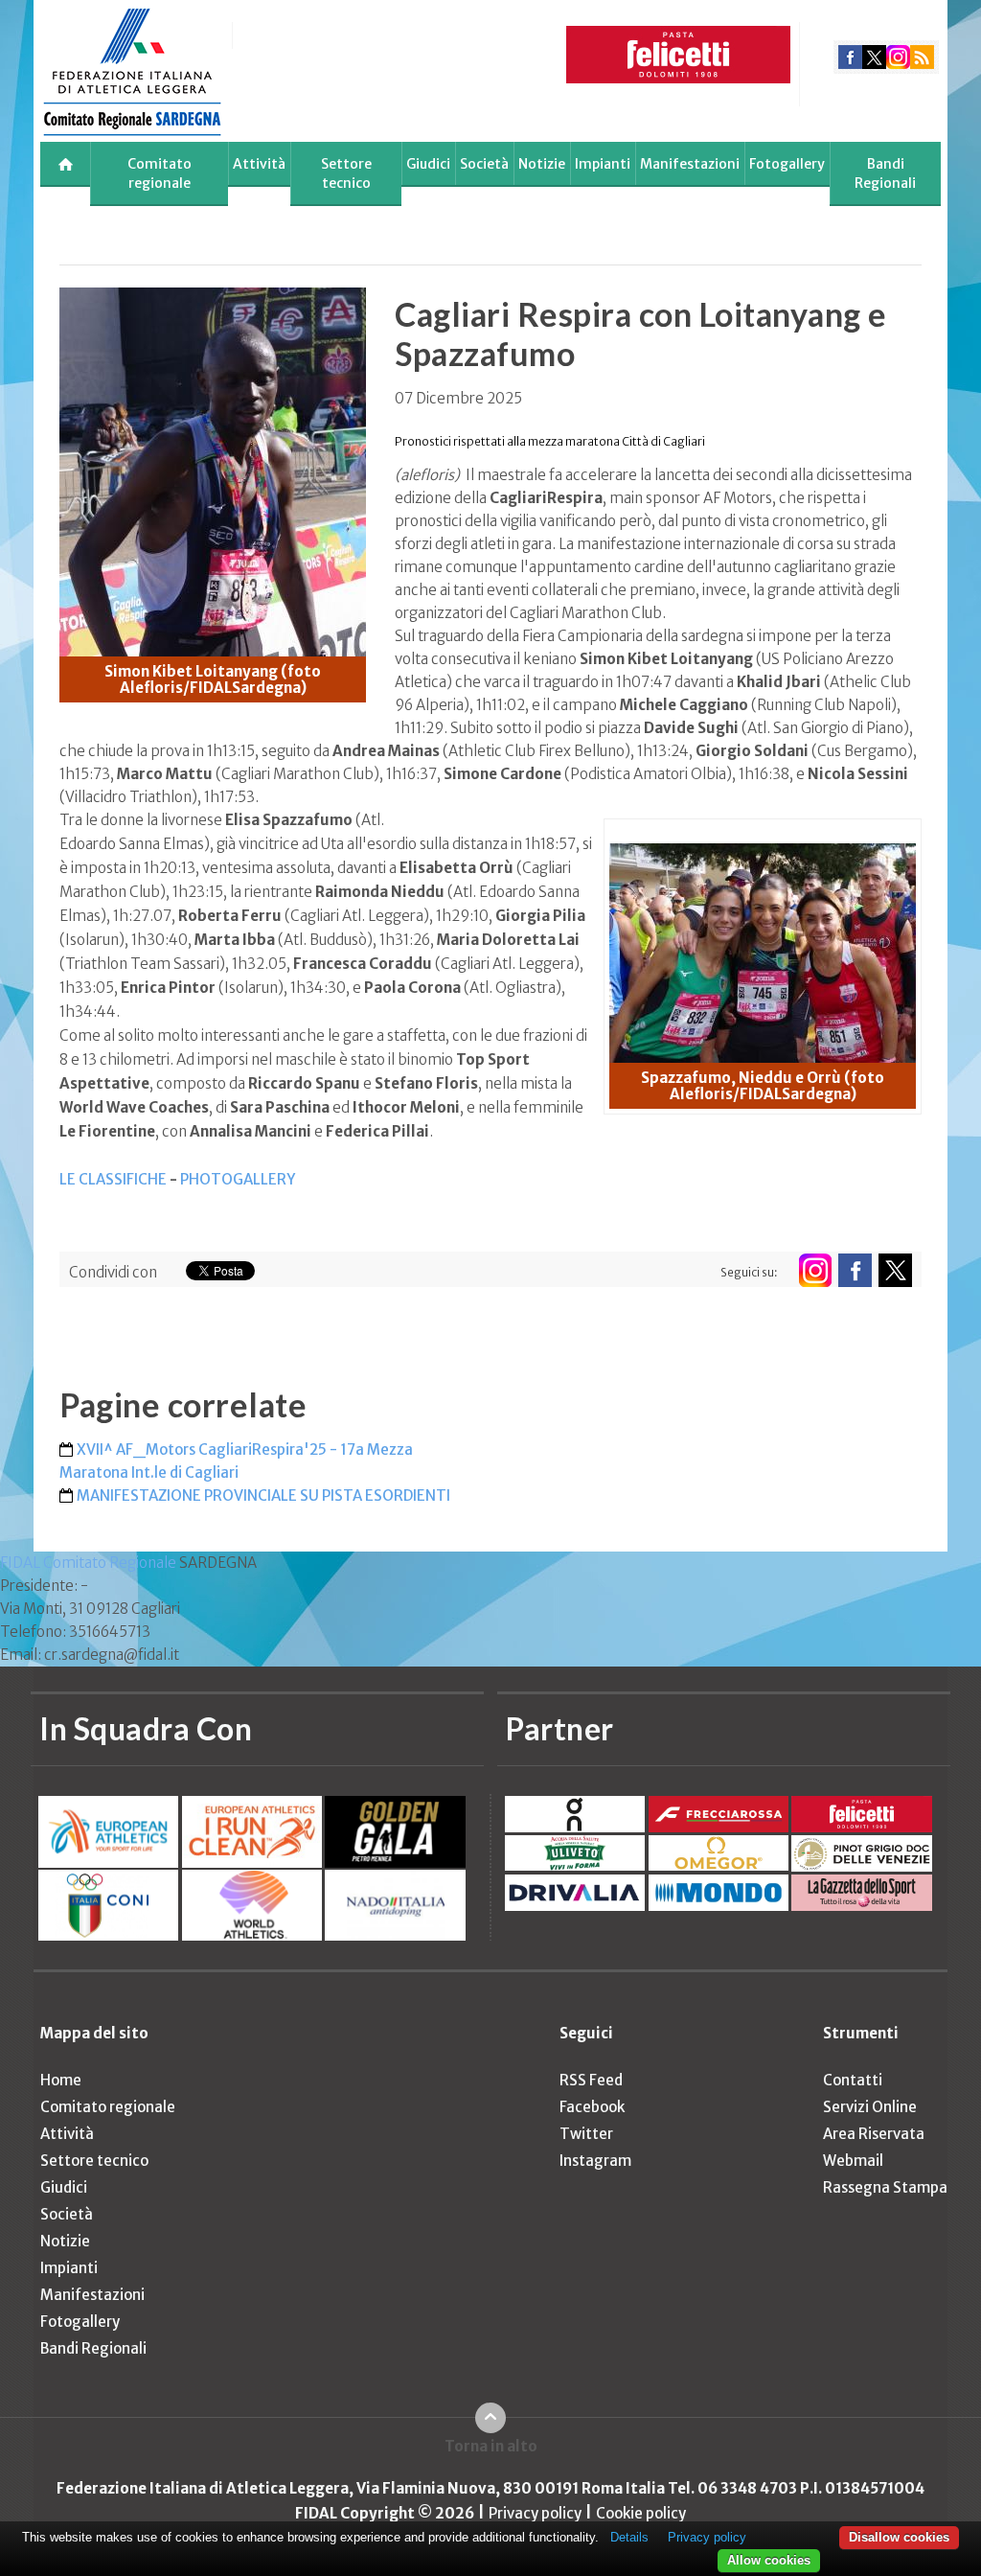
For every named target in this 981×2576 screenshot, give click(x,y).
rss (922, 57)
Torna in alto (491, 2446)
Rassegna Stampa (885, 2187)
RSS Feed (591, 2080)
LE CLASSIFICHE (114, 1179)
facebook (850, 57)
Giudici (428, 164)
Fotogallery (787, 164)
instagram (898, 57)
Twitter (586, 2134)
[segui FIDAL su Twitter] (895, 1270)
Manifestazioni (690, 164)
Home (61, 2080)
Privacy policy (535, 2513)
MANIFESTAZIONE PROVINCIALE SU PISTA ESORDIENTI (263, 1495)
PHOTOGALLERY (238, 1179)
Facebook (592, 2107)
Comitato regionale (160, 173)
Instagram (595, 2161)
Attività (259, 164)
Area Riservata (874, 2134)
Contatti (853, 2080)
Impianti (603, 164)
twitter (874, 57)
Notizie (542, 164)
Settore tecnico (346, 173)
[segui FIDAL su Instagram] (815, 1270)
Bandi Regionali (885, 173)
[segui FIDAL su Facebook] (855, 1270)
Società (484, 164)
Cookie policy (641, 2513)
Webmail (853, 2161)
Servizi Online (870, 2107)
